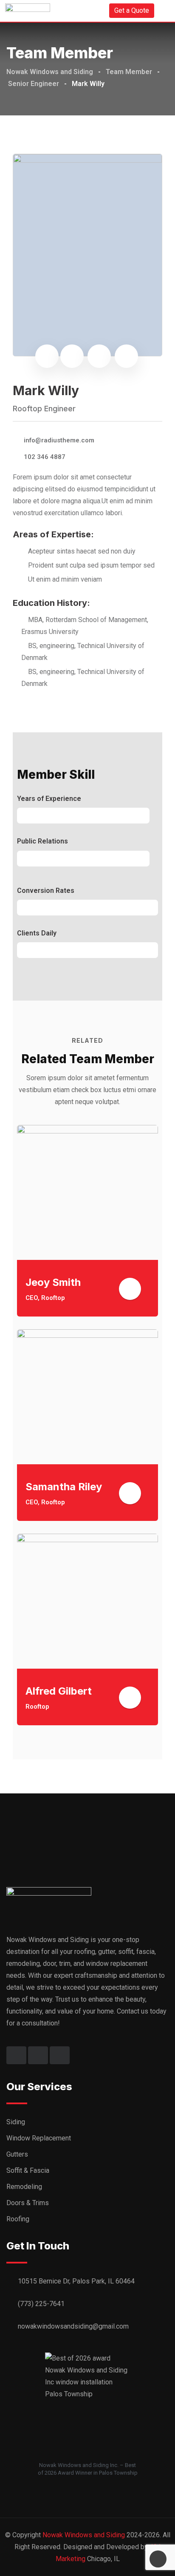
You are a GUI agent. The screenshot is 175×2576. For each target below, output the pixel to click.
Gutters (17, 2154)
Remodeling (24, 2187)
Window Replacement (39, 2138)
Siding (16, 2122)
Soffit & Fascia (28, 2170)
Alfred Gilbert (59, 1691)
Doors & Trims (28, 2203)
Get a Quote (132, 10)
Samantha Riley (64, 1487)
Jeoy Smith (53, 1282)
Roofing (18, 2219)
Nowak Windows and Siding (84, 2535)
